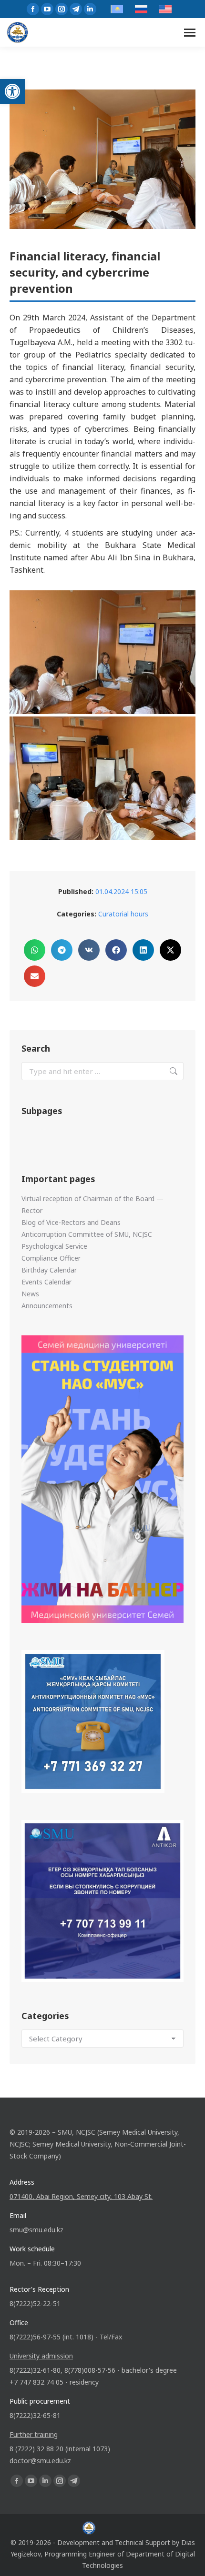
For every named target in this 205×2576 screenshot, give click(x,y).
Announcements (47, 1306)
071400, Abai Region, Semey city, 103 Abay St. (81, 2196)
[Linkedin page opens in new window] (90, 9)
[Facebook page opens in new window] (33, 9)
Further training (34, 2434)
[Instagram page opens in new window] (61, 9)
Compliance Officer (51, 1258)
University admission (41, 2356)
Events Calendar (46, 1282)
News (30, 1294)
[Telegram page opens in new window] (76, 9)
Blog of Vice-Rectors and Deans (71, 1222)
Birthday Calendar (49, 1270)
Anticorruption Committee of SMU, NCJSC (87, 1234)
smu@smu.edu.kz (36, 2230)
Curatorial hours (123, 914)
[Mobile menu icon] (190, 33)
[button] (12, 91)
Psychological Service (54, 1246)
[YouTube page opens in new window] (47, 9)
